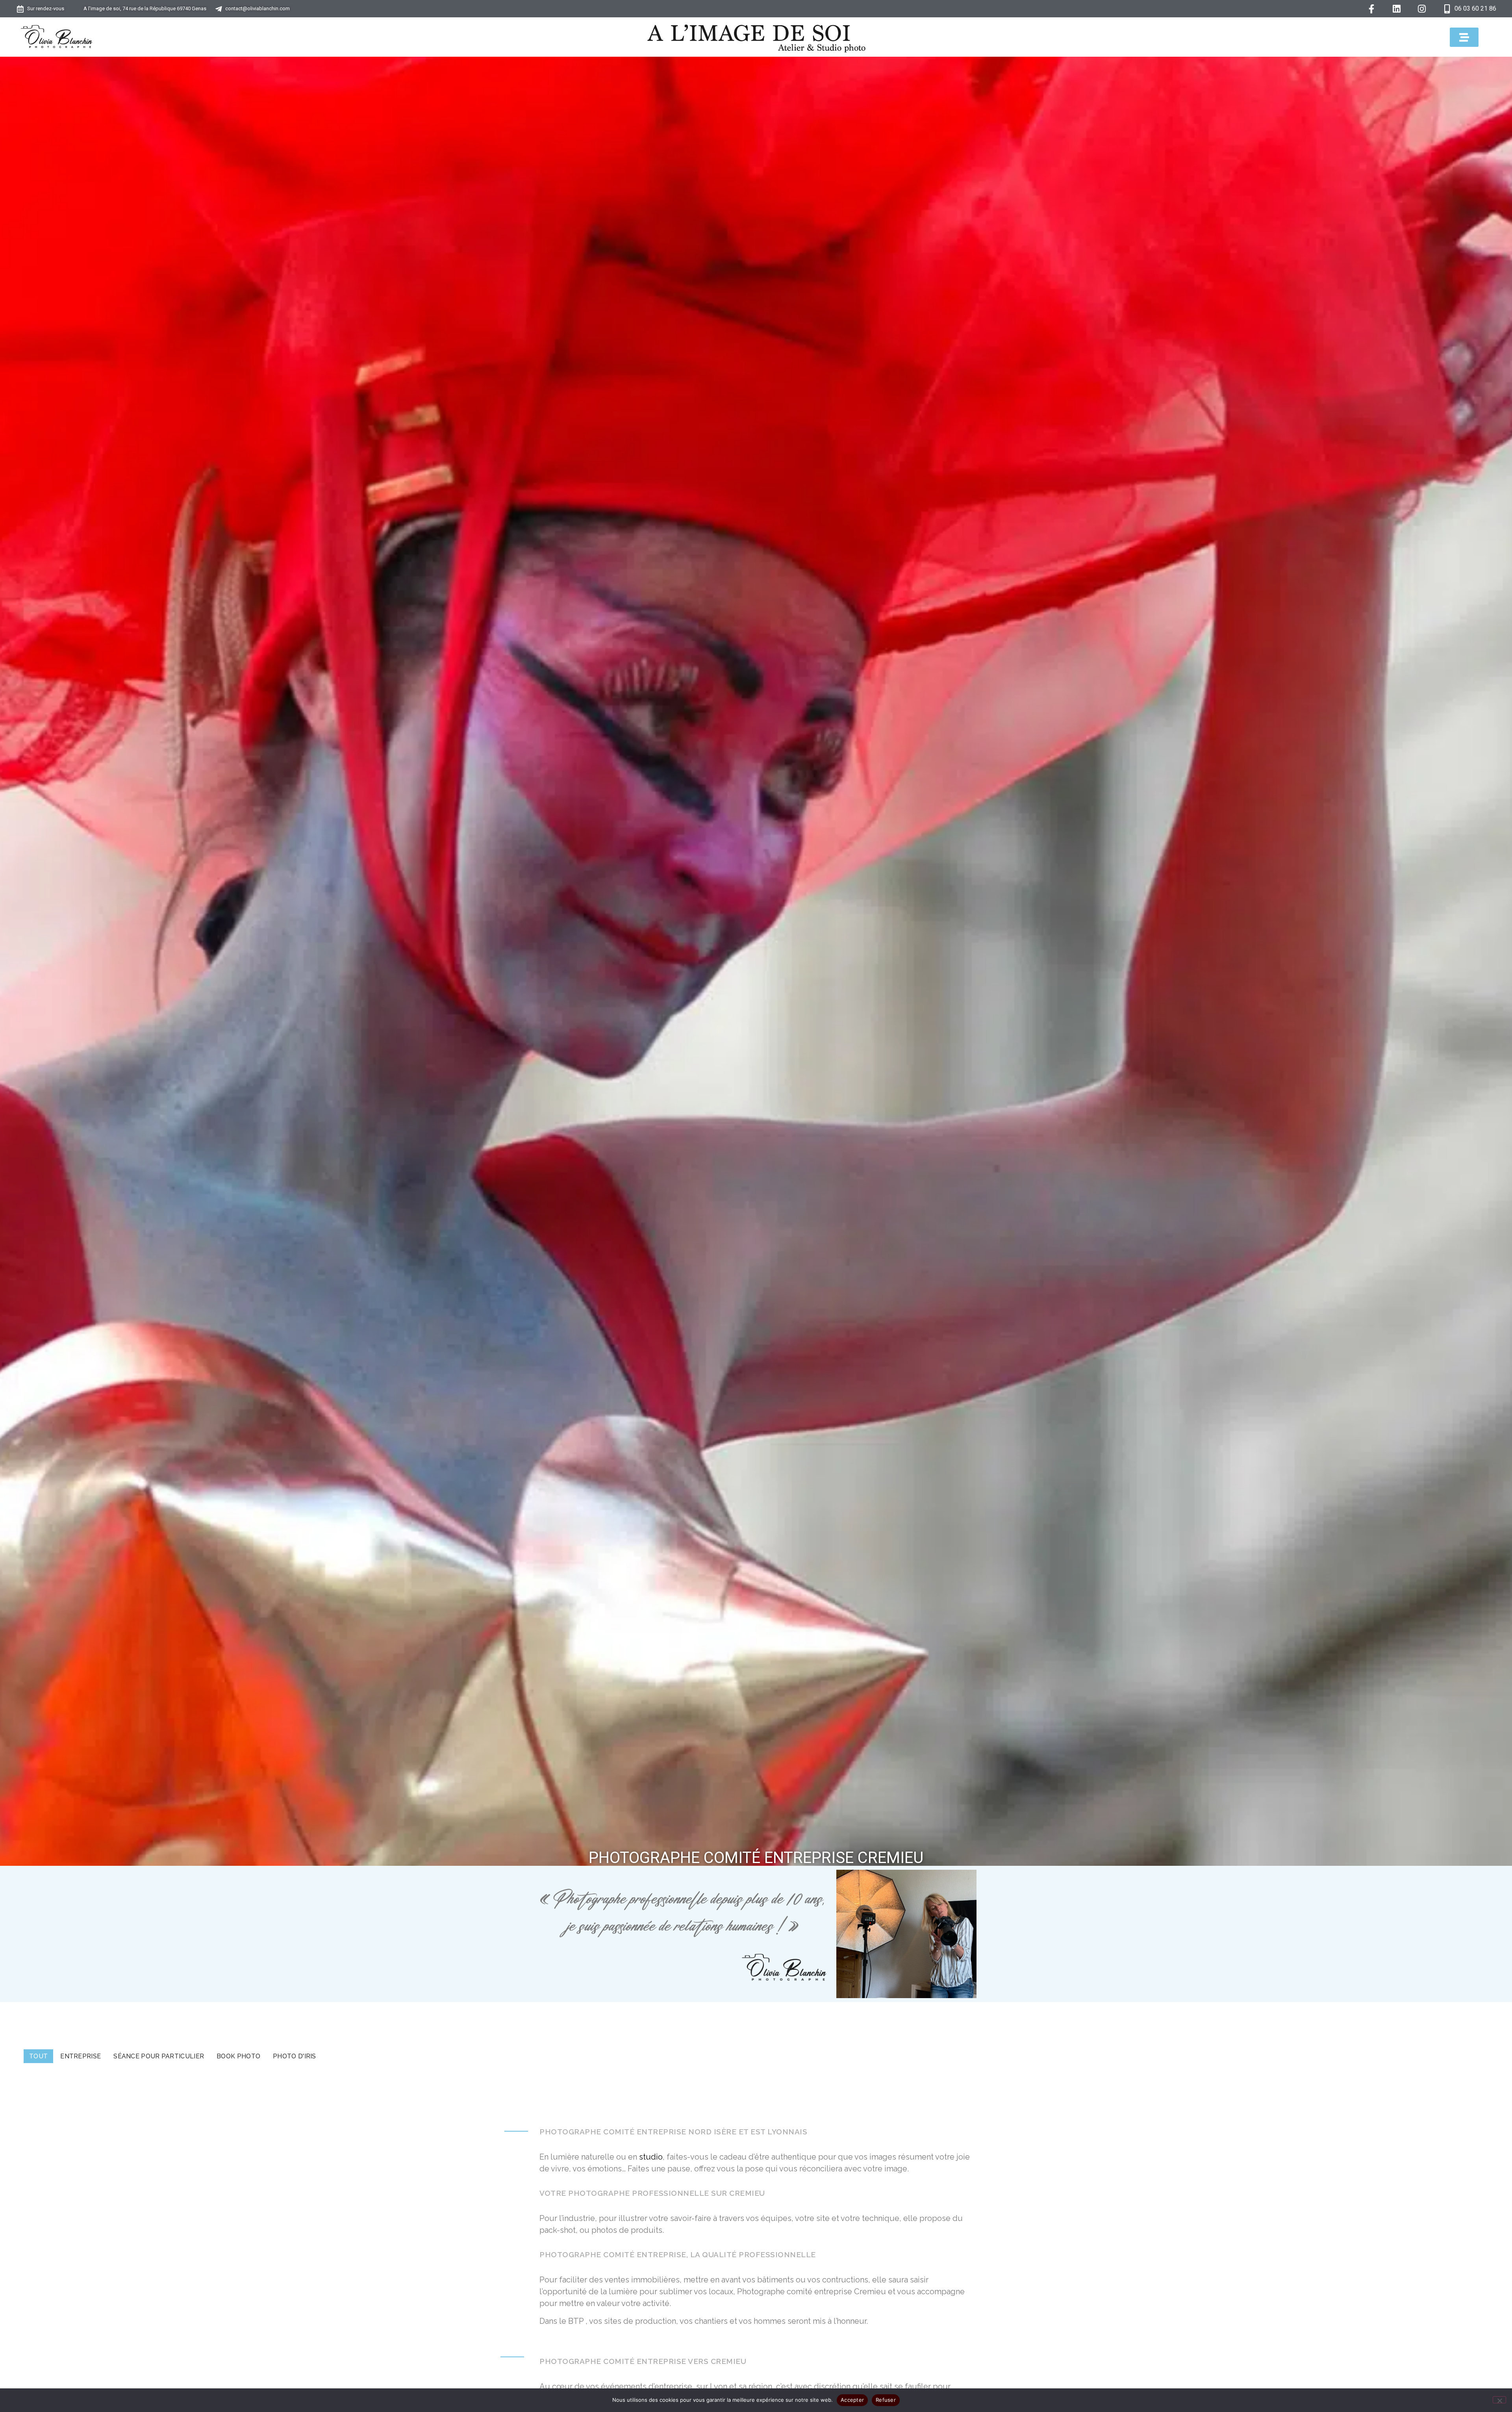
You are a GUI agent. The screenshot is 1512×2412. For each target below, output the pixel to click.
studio (651, 2157)
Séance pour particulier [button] (159, 2056)
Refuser (886, 2400)
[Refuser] (1499, 2400)
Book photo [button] (238, 2056)
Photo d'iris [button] (295, 2056)
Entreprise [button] (81, 2056)
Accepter (852, 2400)
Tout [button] (38, 2056)
